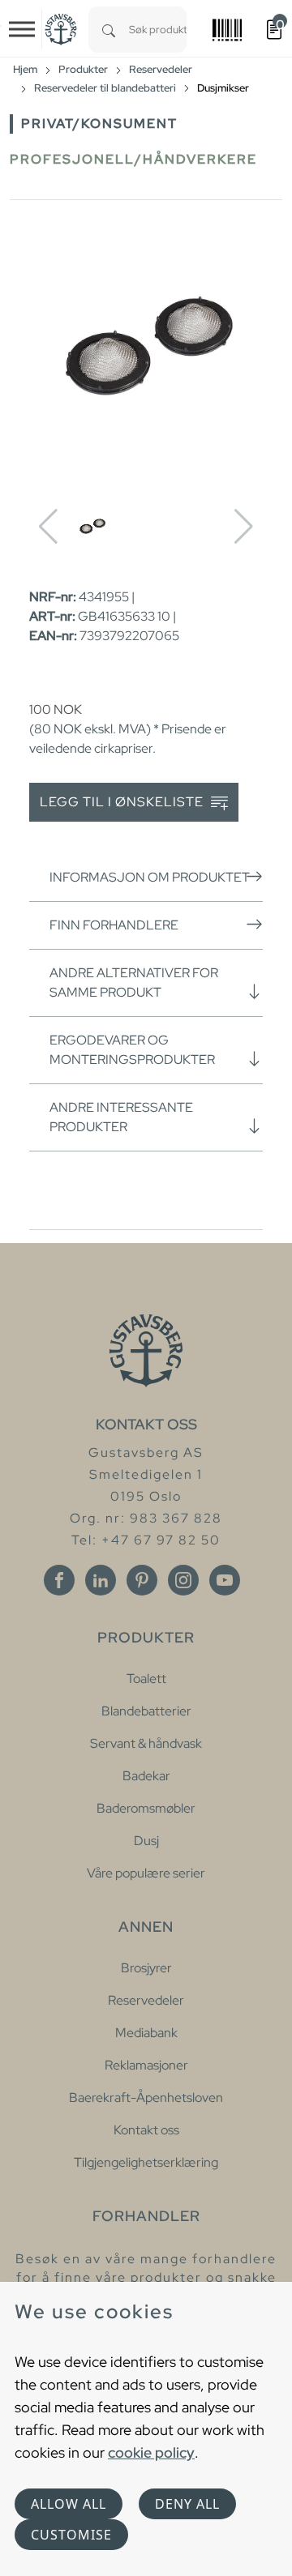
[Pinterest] (142, 1580)
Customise (71, 2535)
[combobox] (158, 30)
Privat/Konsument (99, 124)
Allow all (69, 2504)
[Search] (109, 30)
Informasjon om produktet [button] (150, 877)
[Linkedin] (101, 1580)
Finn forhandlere (114, 925)
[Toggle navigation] (22, 29)
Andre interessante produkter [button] (121, 1117)
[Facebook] (59, 1580)
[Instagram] (183, 1580)
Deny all (187, 2504)
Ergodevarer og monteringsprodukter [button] (132, 1050)
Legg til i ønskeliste (123, 802)
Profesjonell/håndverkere (133, 159)
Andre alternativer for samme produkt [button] (134, 983)
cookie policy (151, 2452)
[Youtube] (225, 1580)
